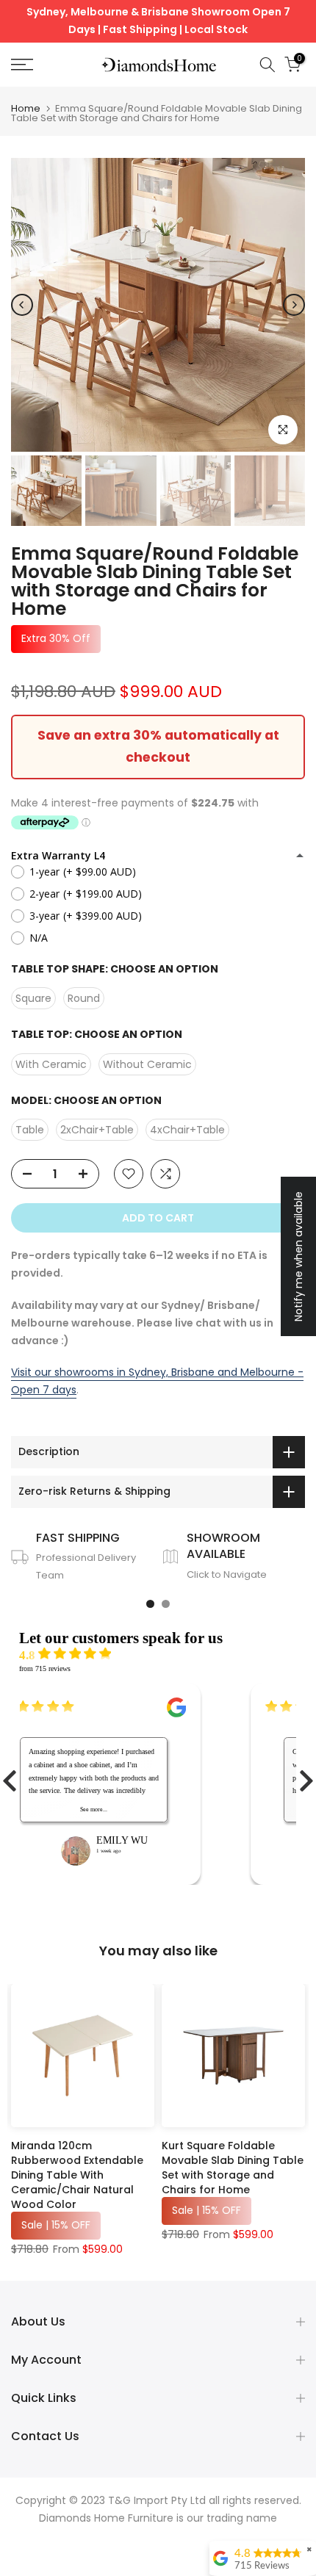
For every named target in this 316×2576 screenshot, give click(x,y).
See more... (125, 1810)
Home (26, 108)
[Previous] (22, 305)
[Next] (294, 305)
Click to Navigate (227, 1574)
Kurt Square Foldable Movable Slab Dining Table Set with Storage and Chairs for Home (233, 2168)
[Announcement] (158, 21)
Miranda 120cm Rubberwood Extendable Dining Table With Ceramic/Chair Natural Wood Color (77, 2175)
